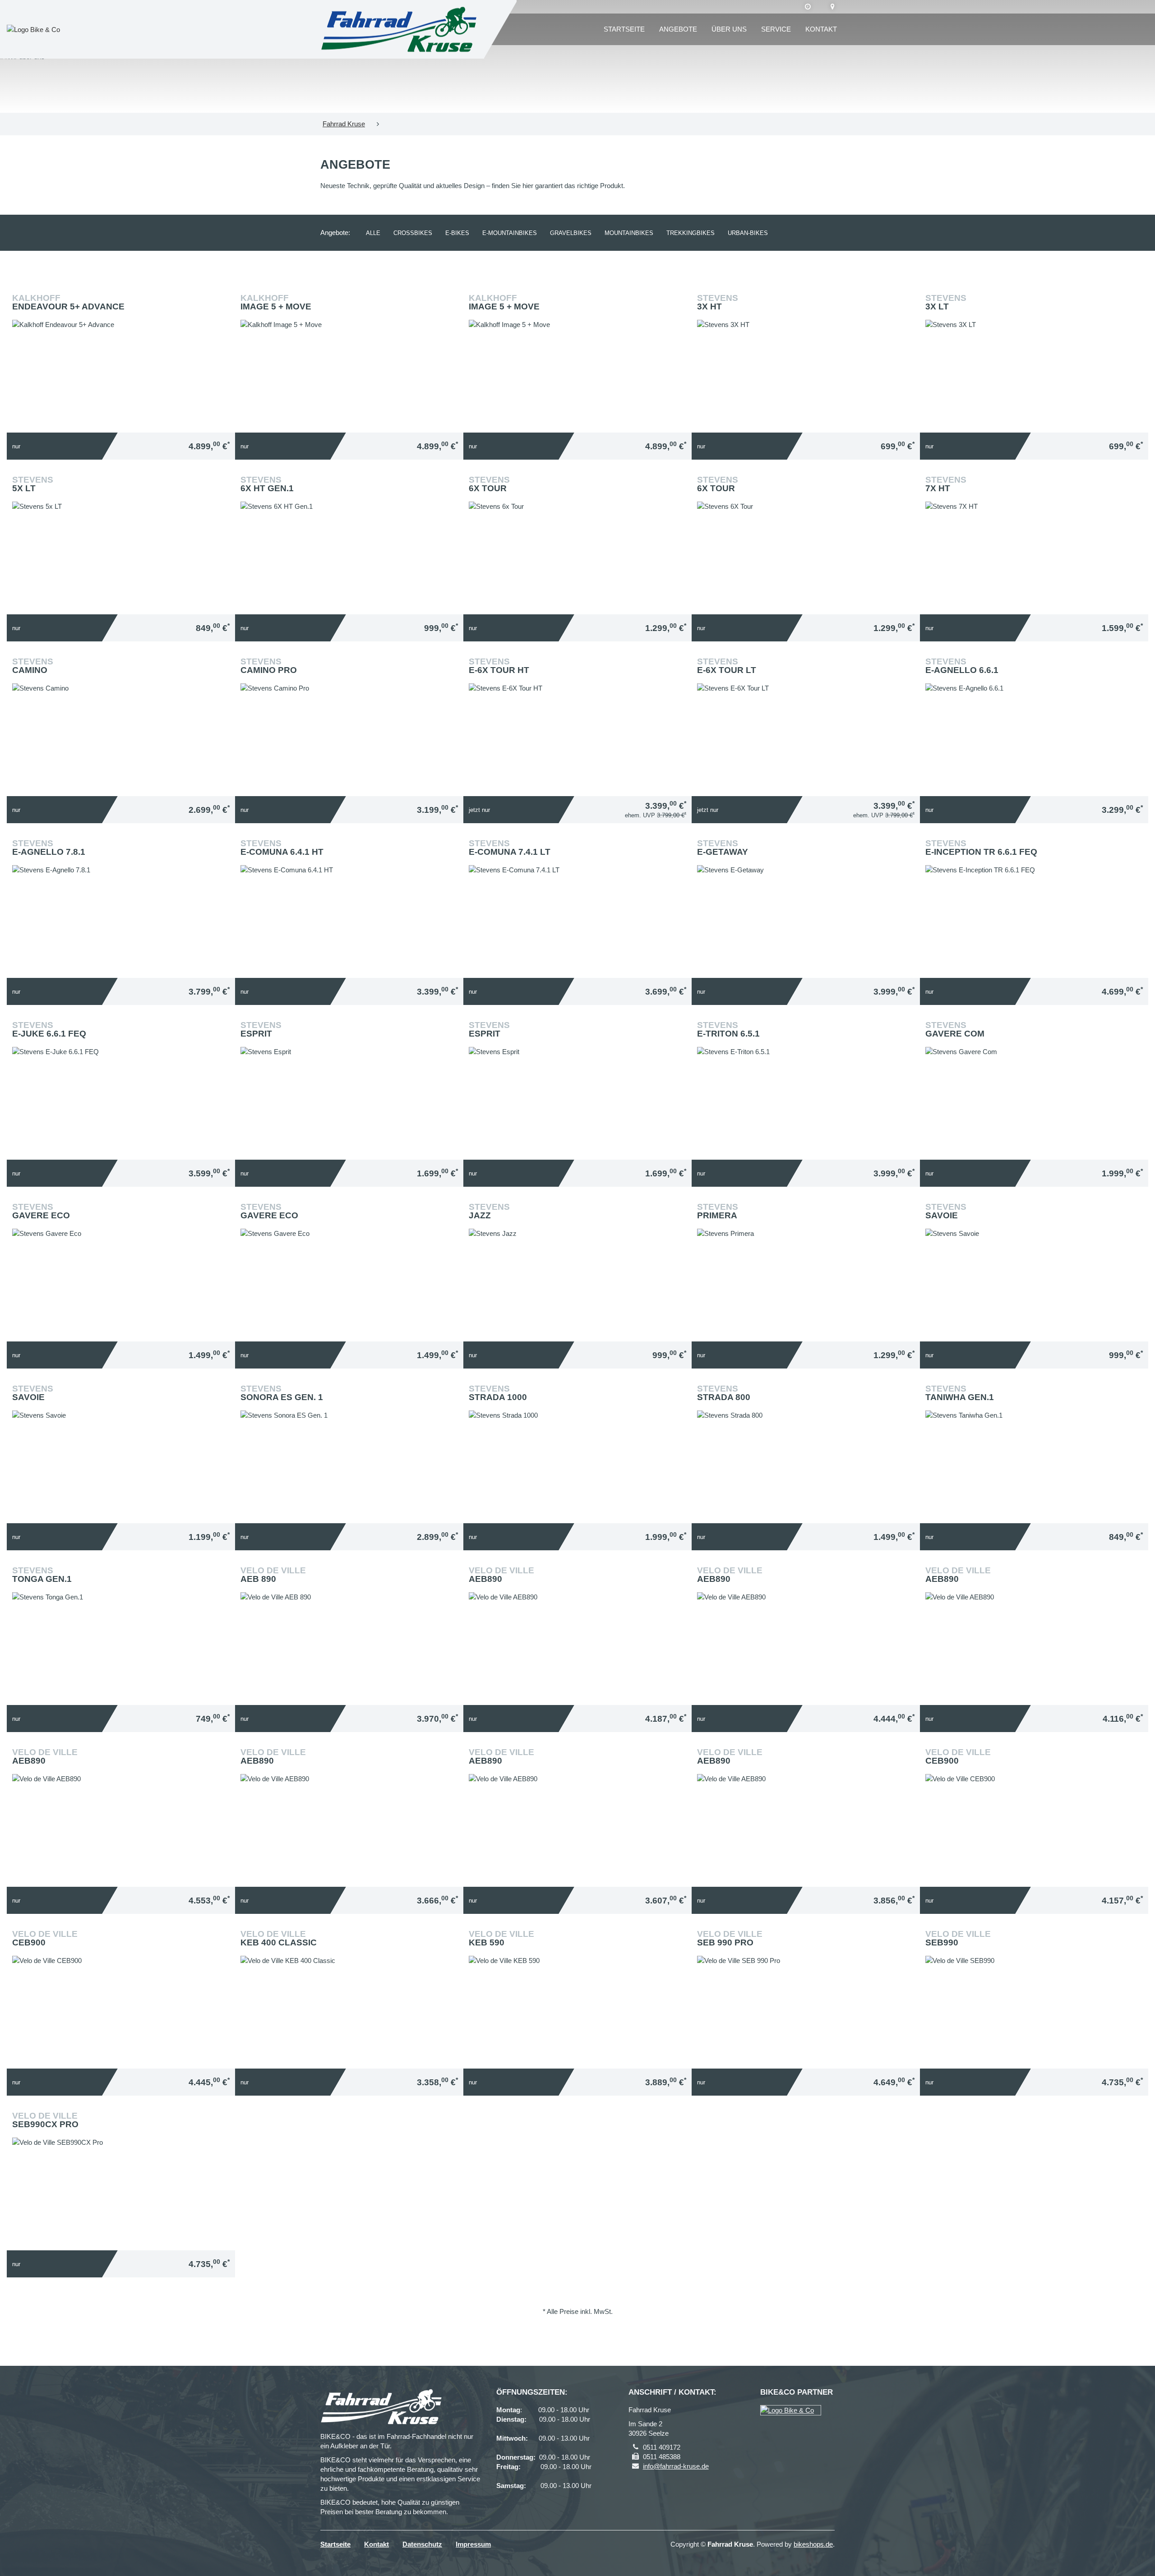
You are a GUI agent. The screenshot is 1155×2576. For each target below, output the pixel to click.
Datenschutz (422, 2544)
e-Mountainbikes (510, 233)
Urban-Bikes (748, 233)
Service (776, 29)
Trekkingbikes (691, 233)
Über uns (729, 29)
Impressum (473, 2544)
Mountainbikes (629, 233)
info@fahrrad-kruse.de (676, 2466)
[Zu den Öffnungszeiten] (808, 7)
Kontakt (821, 29)
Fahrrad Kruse (344, 124)
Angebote (678, 29)
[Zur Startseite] (399, 30)
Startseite (624, 29)
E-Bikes (457, 233)
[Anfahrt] (833, 7)
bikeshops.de (813, 2544)
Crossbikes (413, 233)
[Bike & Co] (791, 2410)
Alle (373, 233)
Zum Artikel (123, 350)
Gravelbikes (571, 233)
